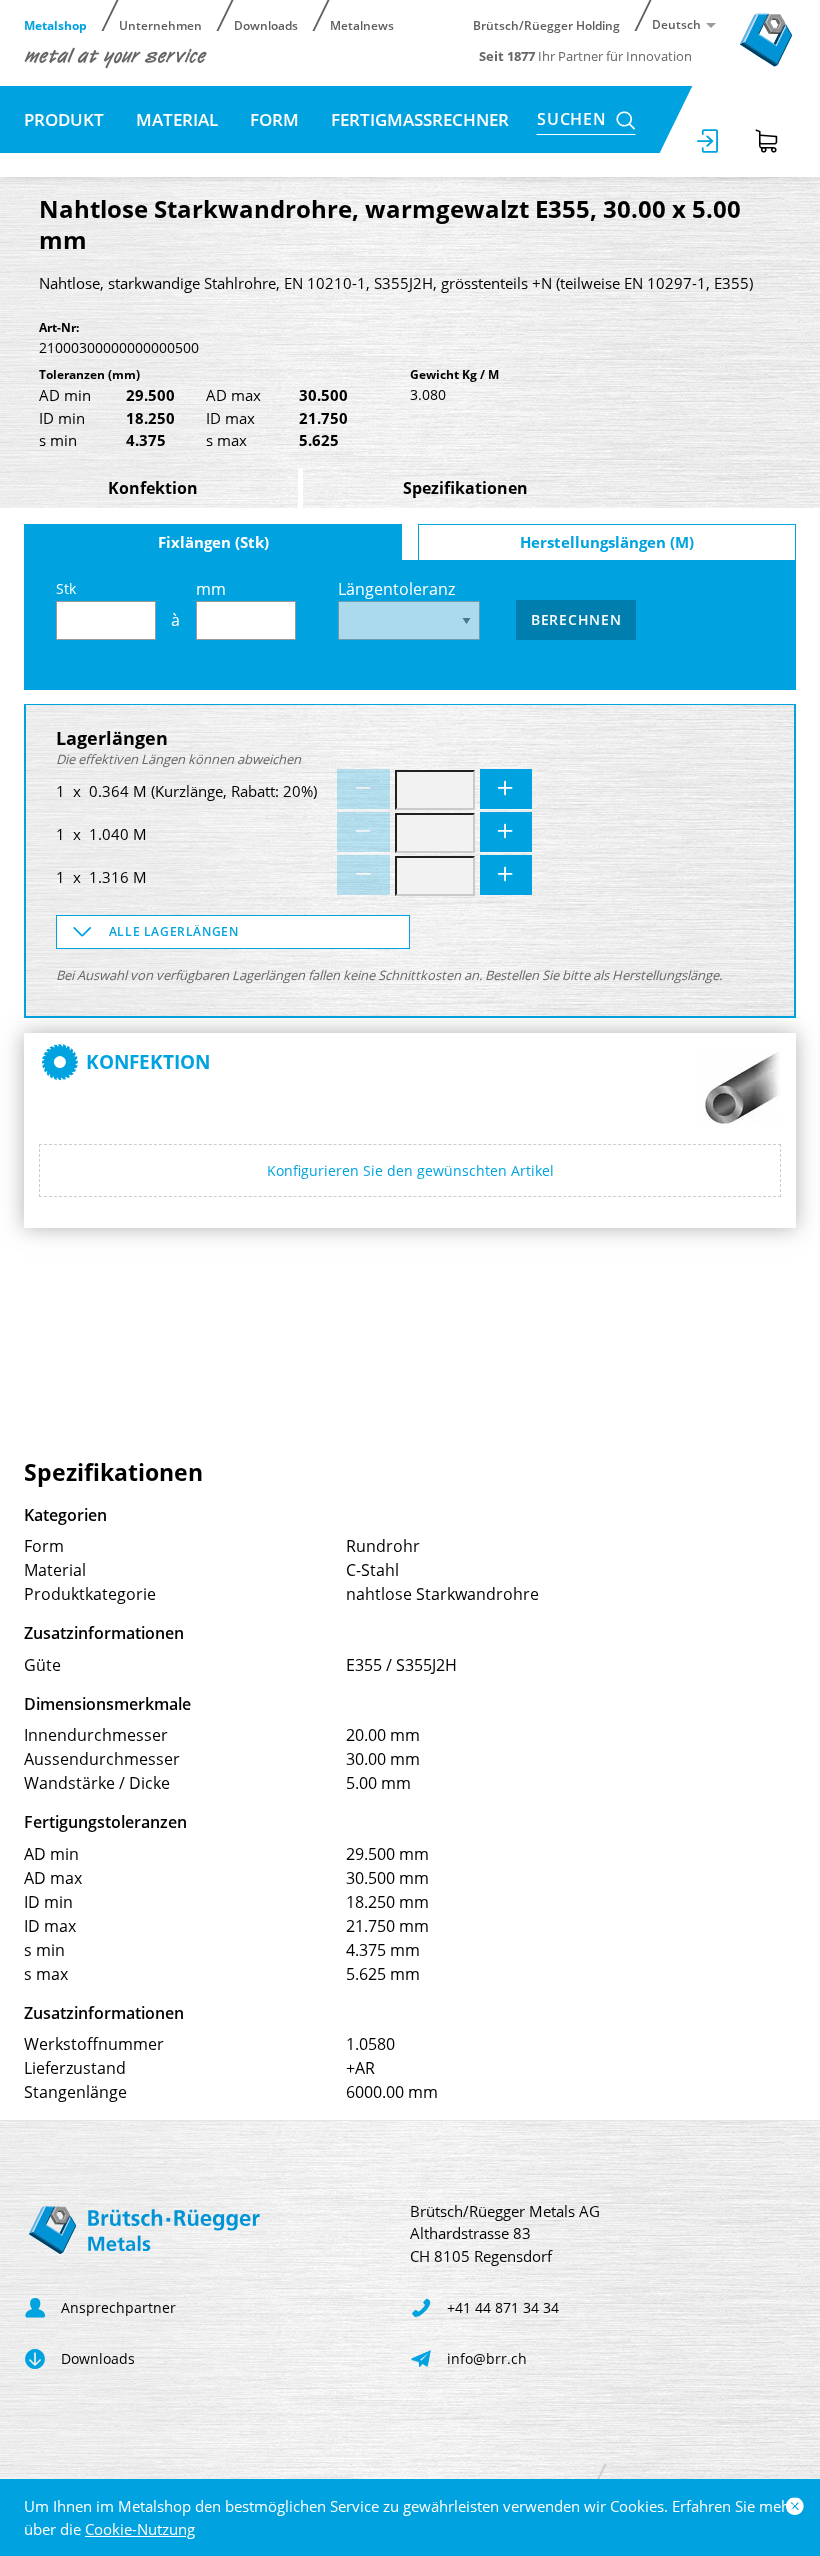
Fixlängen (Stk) (213, 542)
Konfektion (153, 488)
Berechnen (576, 619)
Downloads (266, 24)
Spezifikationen (465, 488)
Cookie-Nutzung (140, 2529)
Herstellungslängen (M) (607, 542)
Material (177, 119)
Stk (66, 588)
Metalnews (362, 24)
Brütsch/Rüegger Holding (546, 24)
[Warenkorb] (767, 141)
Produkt (64, 119)
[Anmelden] (709, 141)
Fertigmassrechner (420, 119)
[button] (233, 932)
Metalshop (55, 24)
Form (274, 119)
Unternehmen (160, 24)
